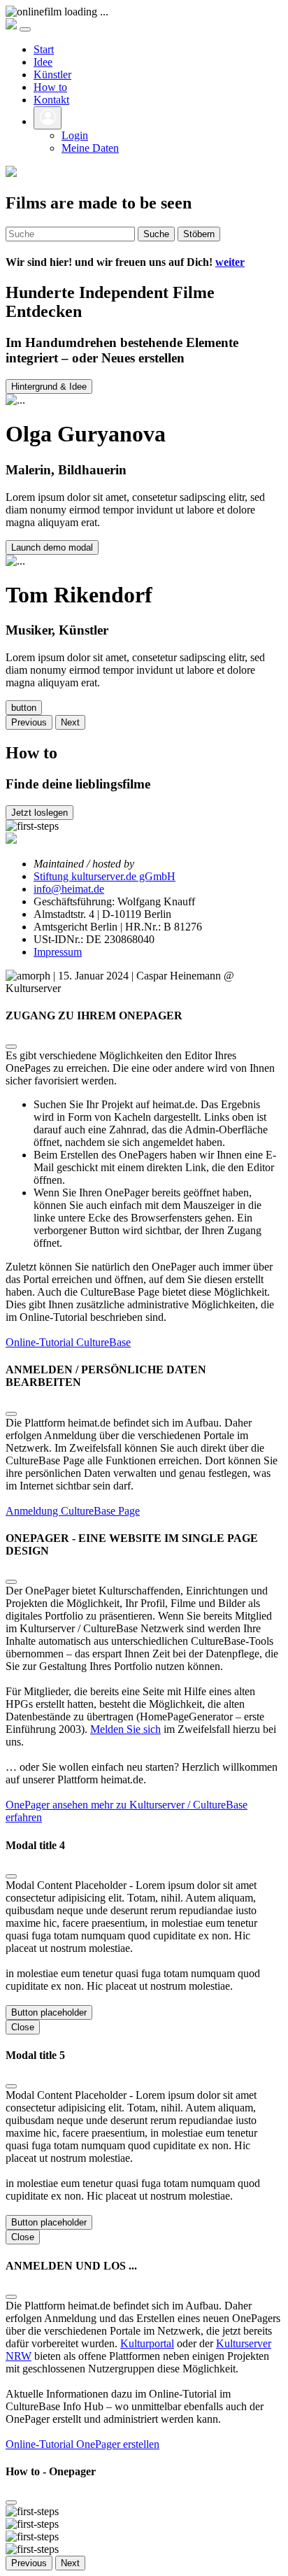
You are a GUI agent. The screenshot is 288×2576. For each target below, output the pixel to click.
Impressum (58, 952)
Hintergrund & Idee (49, 387)
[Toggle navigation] (25, 29)
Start (44, 49)
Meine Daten (90, 148)
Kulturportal (147, 2343)
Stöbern (199, 234)
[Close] (11, 1047)
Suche (156, 234)
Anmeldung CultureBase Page (73, 1511)
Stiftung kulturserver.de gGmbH (105, 876)
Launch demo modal (52, 547)
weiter (230, 262)
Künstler (52, 75)
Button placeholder (49, 2012)
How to (50, 87)
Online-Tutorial (41, 1342)
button (24, 708)
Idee (43, 62)
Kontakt (51, 100)
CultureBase (103, 1342)
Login (75, 135)
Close (23, 2027)
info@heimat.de (69, 889)
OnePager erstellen (118, 2444)
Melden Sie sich (125, 1729)
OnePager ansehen (48, 1805)
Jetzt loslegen (39, 813)
